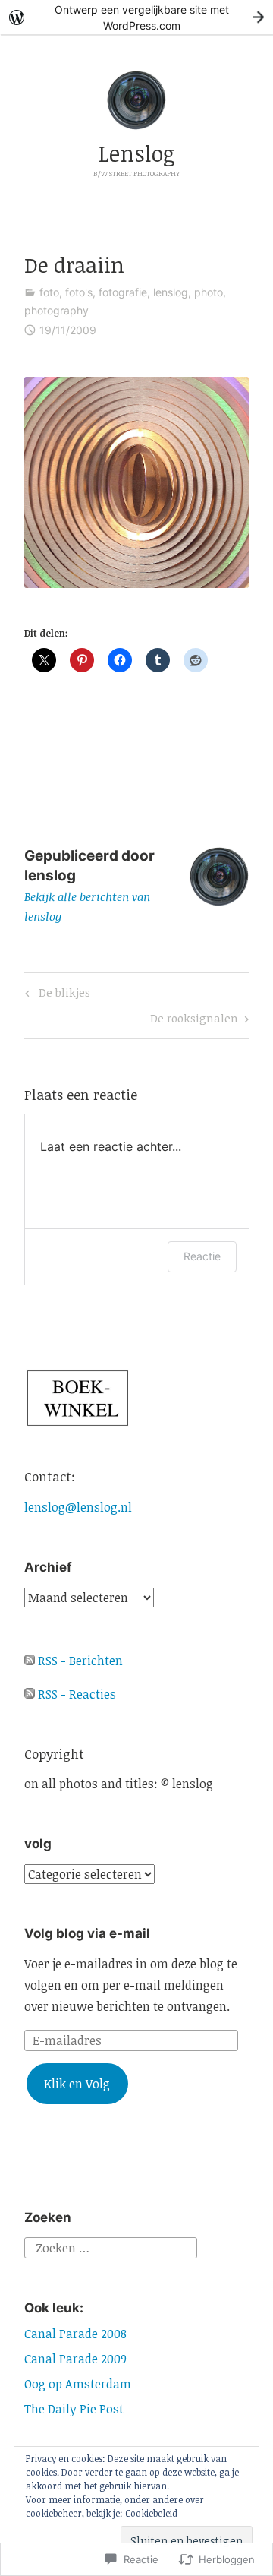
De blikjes (55, 995)
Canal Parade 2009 (75, 2359)
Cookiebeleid (151, 2513)
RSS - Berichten (80, 1661)
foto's (79, 292)
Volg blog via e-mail (87, 1933)
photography (56, 310)
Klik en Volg (77, 2084)
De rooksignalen (194, 1021)
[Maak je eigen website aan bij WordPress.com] (136, 17)
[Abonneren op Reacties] (30, 1694)
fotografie (123, 292)
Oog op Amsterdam (78, 2384)
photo (209, 292)
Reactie (202, 1256)
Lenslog (137, 153)
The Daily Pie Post (74, 2409)
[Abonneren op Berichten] (30, 1661)
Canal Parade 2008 (75, 2334)
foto (49, 292)
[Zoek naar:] (111, 2246)
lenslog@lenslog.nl (78, 1507)
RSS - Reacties (77, 1694)
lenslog (171, 292)
